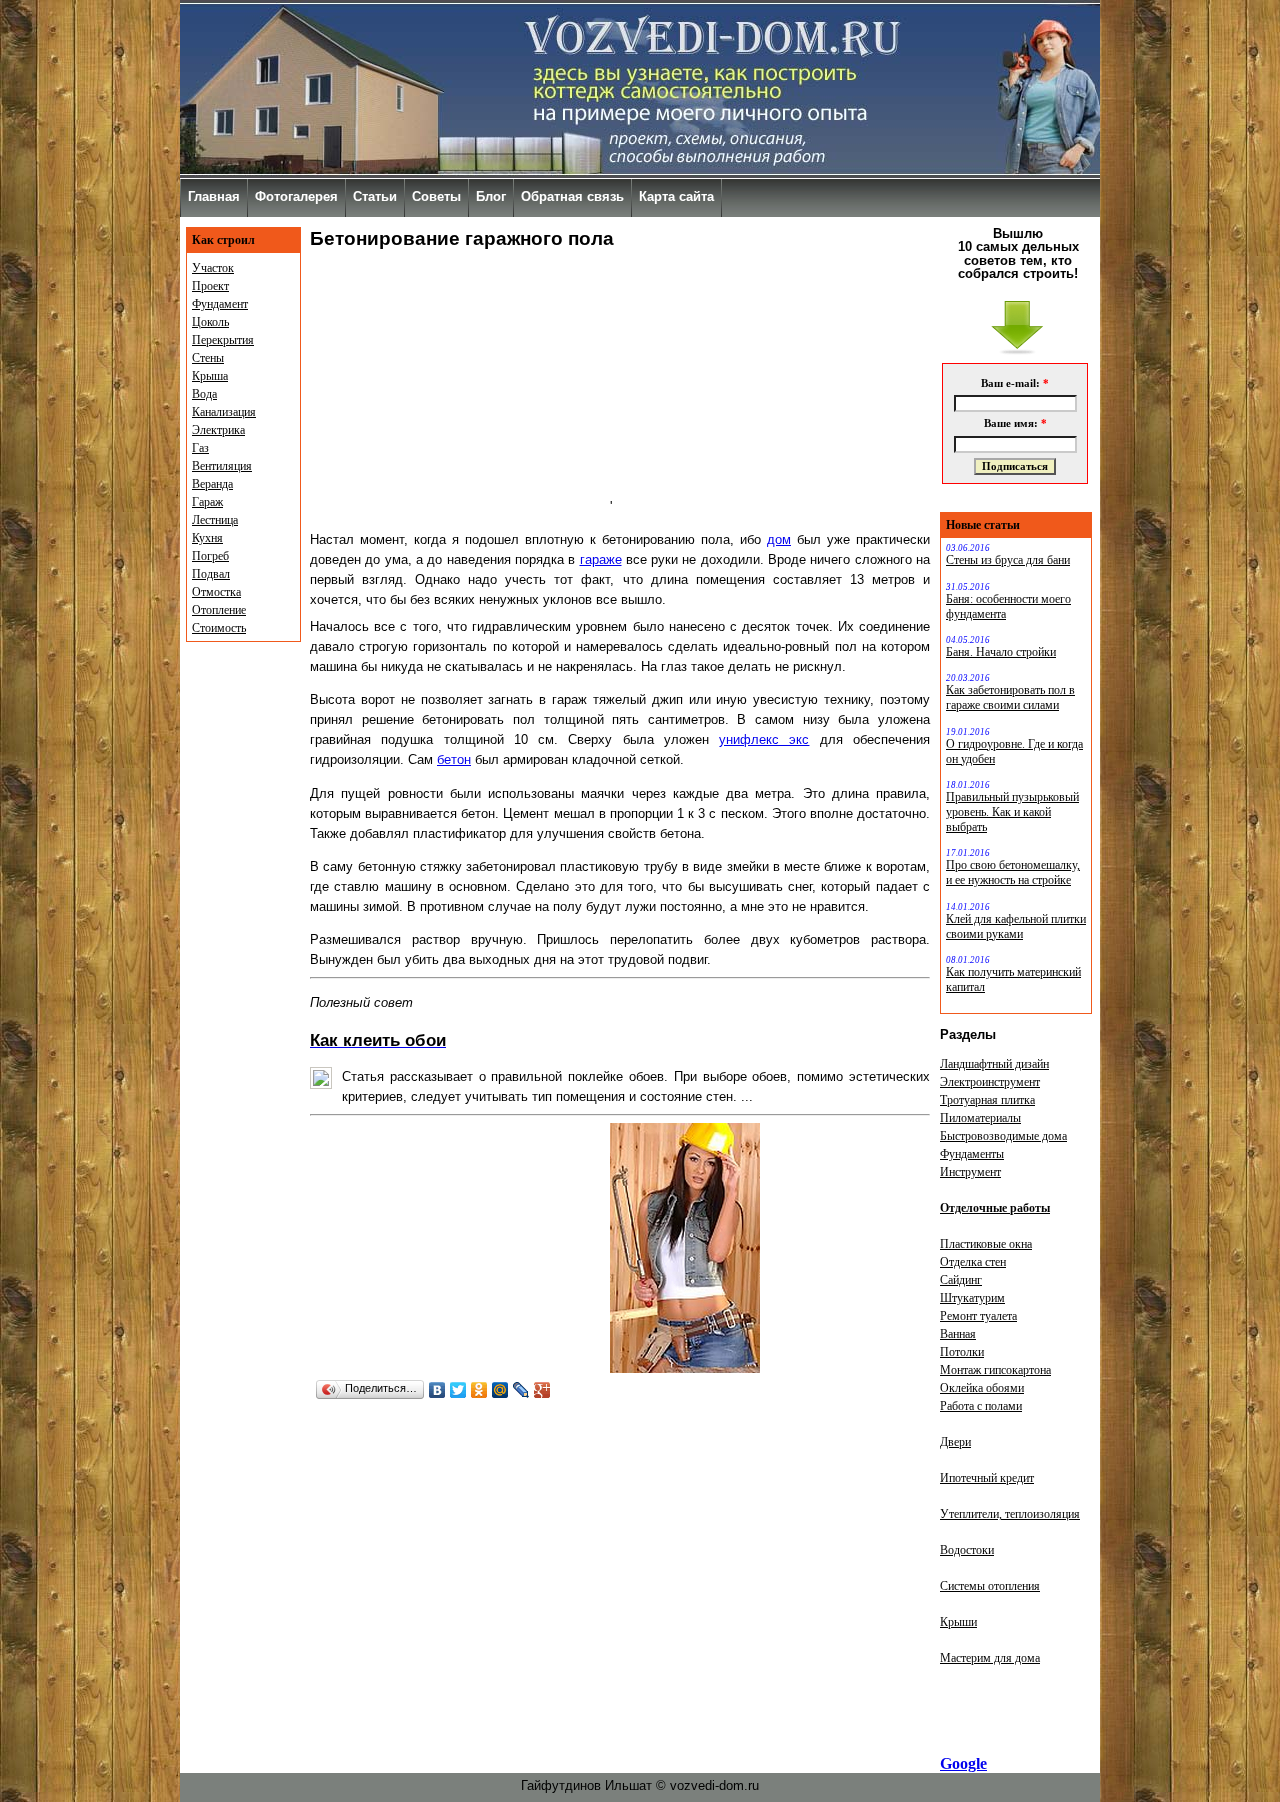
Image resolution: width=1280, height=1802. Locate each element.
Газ (200, 448)
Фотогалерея (296, 196)
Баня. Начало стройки (1001, 652)
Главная (214, 196)
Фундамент (220, 304)
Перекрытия (223, 340)
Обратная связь (572, 196)
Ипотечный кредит (987, 1478)
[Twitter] (458, 1390)
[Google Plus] (542, 1390)
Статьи (375, 196)
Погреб (210, 556)
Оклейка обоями (982, 1388)
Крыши (958, 1622)
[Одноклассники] (479, 1390)
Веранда (212, 484)
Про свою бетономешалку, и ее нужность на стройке (1013, 872)
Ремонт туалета (978, 1316)
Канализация (224, 412)
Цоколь (210, 322)
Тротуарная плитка (987, 1100)
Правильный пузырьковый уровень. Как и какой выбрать (1012, 812)
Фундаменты (972, 1154)
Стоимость (219, 628)
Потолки (962, 1352)
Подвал (211, 574)
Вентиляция (222, 466)
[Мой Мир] (500, 1390)
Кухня (207, 538)
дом (779, 539)
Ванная (958, 1334)
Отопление (219, 610)
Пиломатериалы (980, 1118)
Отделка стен (973, 1262)
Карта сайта (676, 196)
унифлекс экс (764, 739)
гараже (601, 559)
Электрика (218, 430)
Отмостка (216, 592)
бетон (454, 759)
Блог (491, 196)
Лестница (215, 520)
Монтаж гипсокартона (995, 1370)
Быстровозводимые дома (1003, 1136)
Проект (210, 286)
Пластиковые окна (986, 1244)
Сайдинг (961, 1280)
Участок (213, 268)
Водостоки (967, 1550)
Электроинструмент (990, 1082)
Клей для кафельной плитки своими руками (1016, 926)
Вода (204, 394)
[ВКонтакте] (437, 1390)
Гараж (207, 502)
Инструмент (970, 1172)
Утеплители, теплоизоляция (1010, 1514)
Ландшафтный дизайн (994, 1064)
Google (963, 1763)
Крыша (210, 376)
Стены (208, 358)
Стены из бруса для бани (1008, 560)
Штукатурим (972, 1298)
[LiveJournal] (521, 1390)
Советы (436, 196)
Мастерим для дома (990, 1658)
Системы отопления (990, 1586)
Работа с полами (981, 1406)
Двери (955, 1442)
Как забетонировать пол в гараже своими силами (1010, 697)
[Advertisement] (460, 386)
